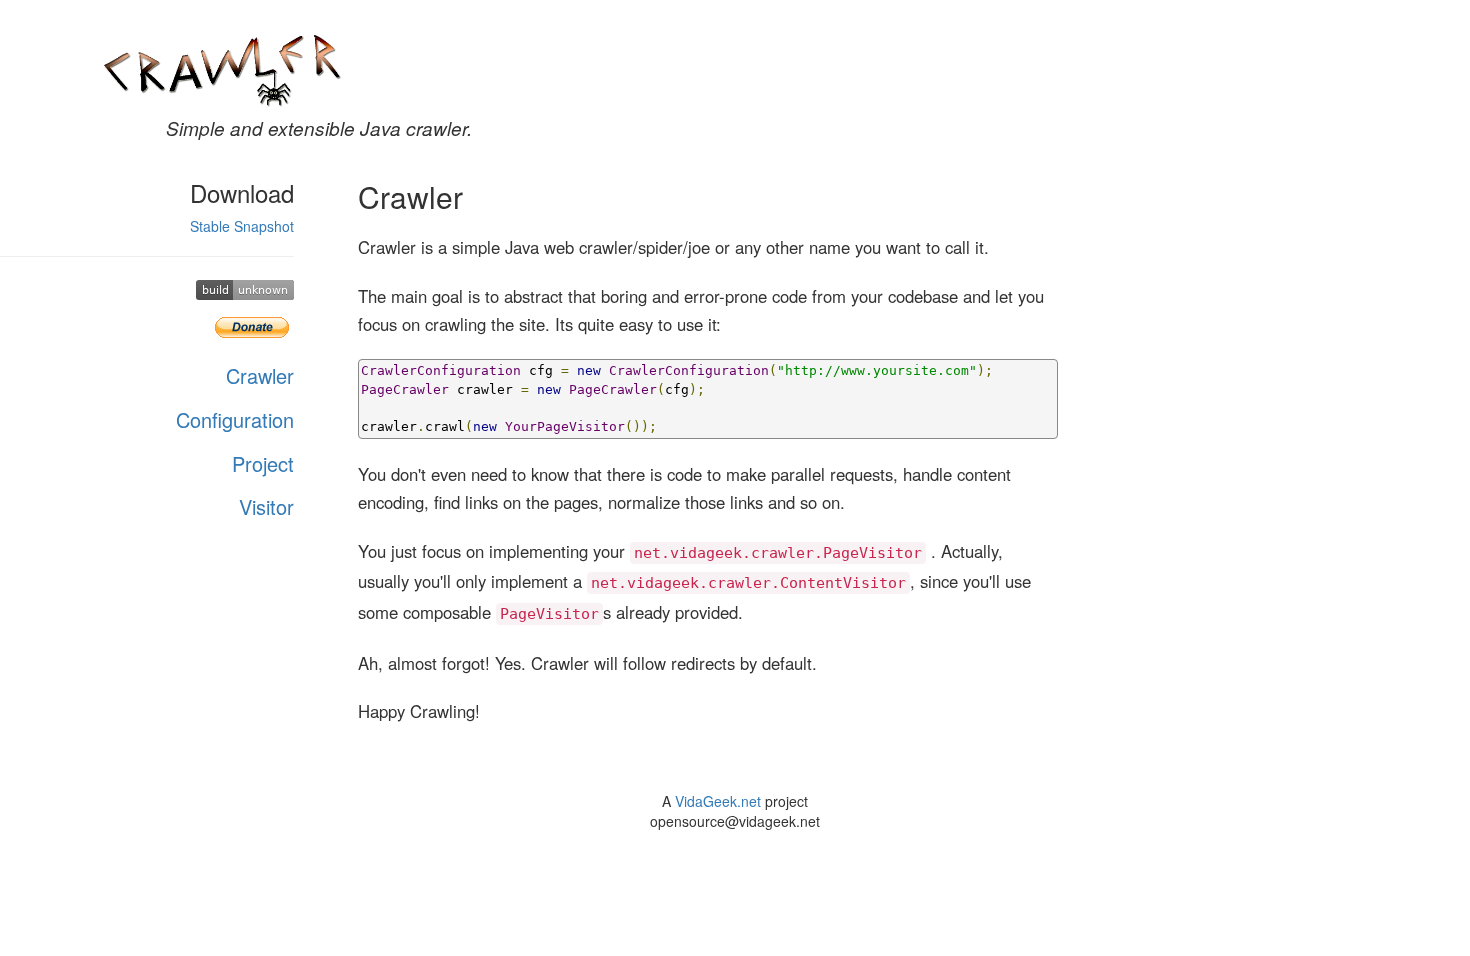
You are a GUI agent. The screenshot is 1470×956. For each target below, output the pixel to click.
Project (263, 463)
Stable (210, 226)
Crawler (260, 375)
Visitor (266, 506)
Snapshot (264, 226)
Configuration (235, 419)
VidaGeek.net (718, 801)
